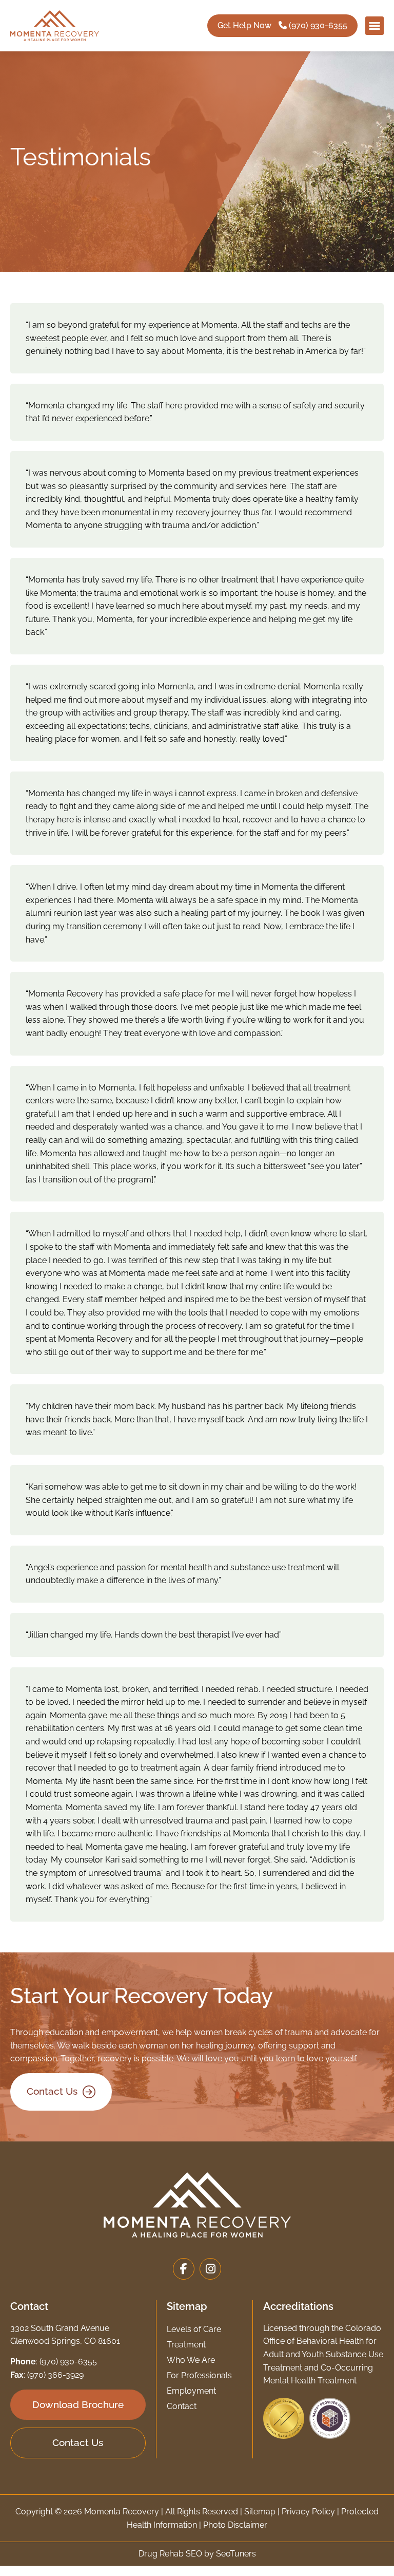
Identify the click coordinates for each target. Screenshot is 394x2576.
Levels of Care (194, 2329)
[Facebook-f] (184, 2269)
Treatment (186, 2345)
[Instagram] (210, 2269)
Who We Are (191, 2360)
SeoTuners (236, 2554)
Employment (191, 2391)
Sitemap (260, 2512)
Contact (182, 2406)
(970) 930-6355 (68, 2362)
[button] (375, 26)
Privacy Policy (308, 2512)
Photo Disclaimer (235, 2525)
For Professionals (199, 2375)
